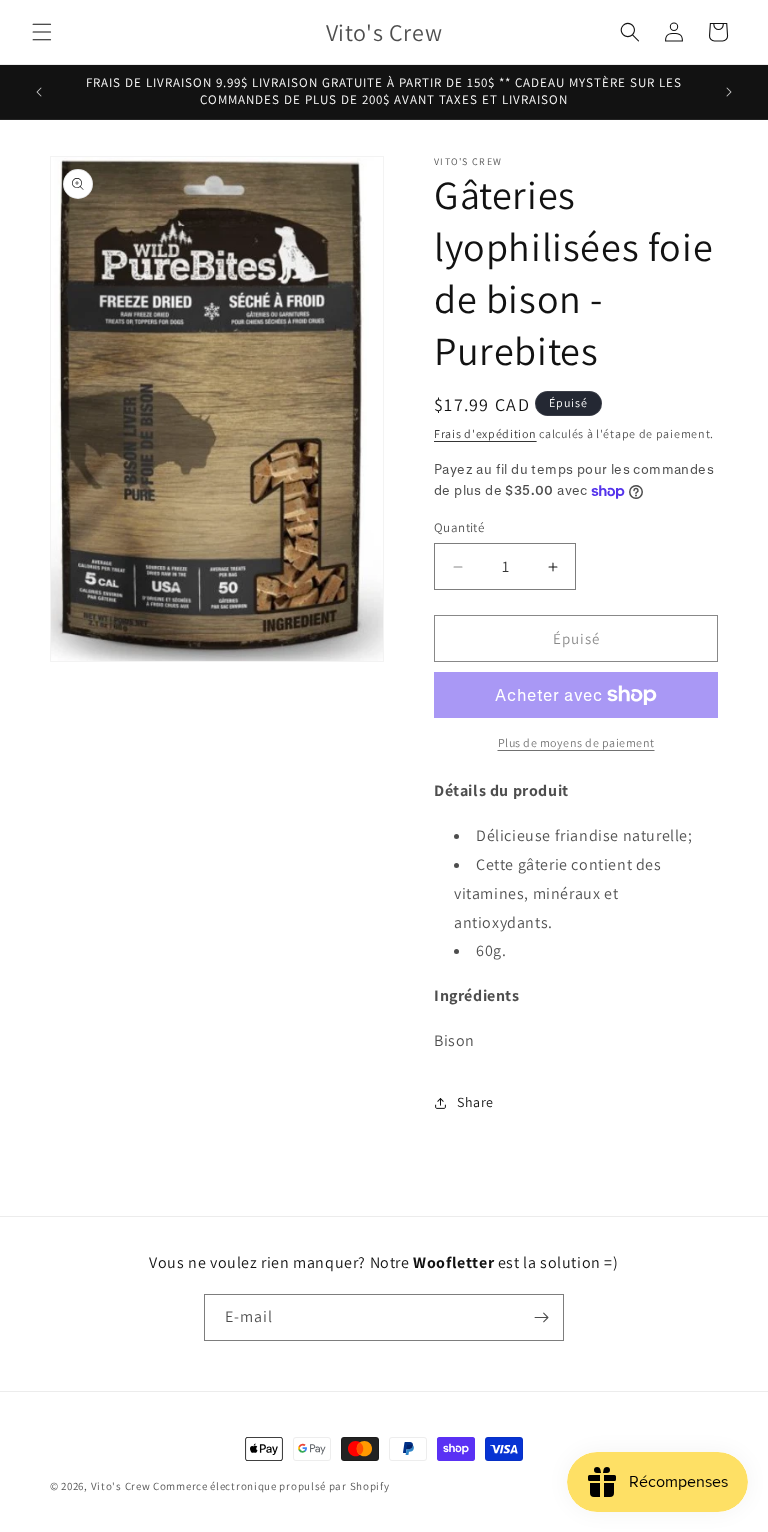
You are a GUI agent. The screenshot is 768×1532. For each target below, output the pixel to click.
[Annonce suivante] (729, 92)
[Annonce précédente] (39, 92)
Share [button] (475, 1102)
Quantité (459, 527)
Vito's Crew (121, 1486)
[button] (42, 32)
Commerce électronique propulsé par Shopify (271, 1486)
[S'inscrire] (541, 1317)
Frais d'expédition (485, 433)
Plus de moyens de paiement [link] (576, 742)
